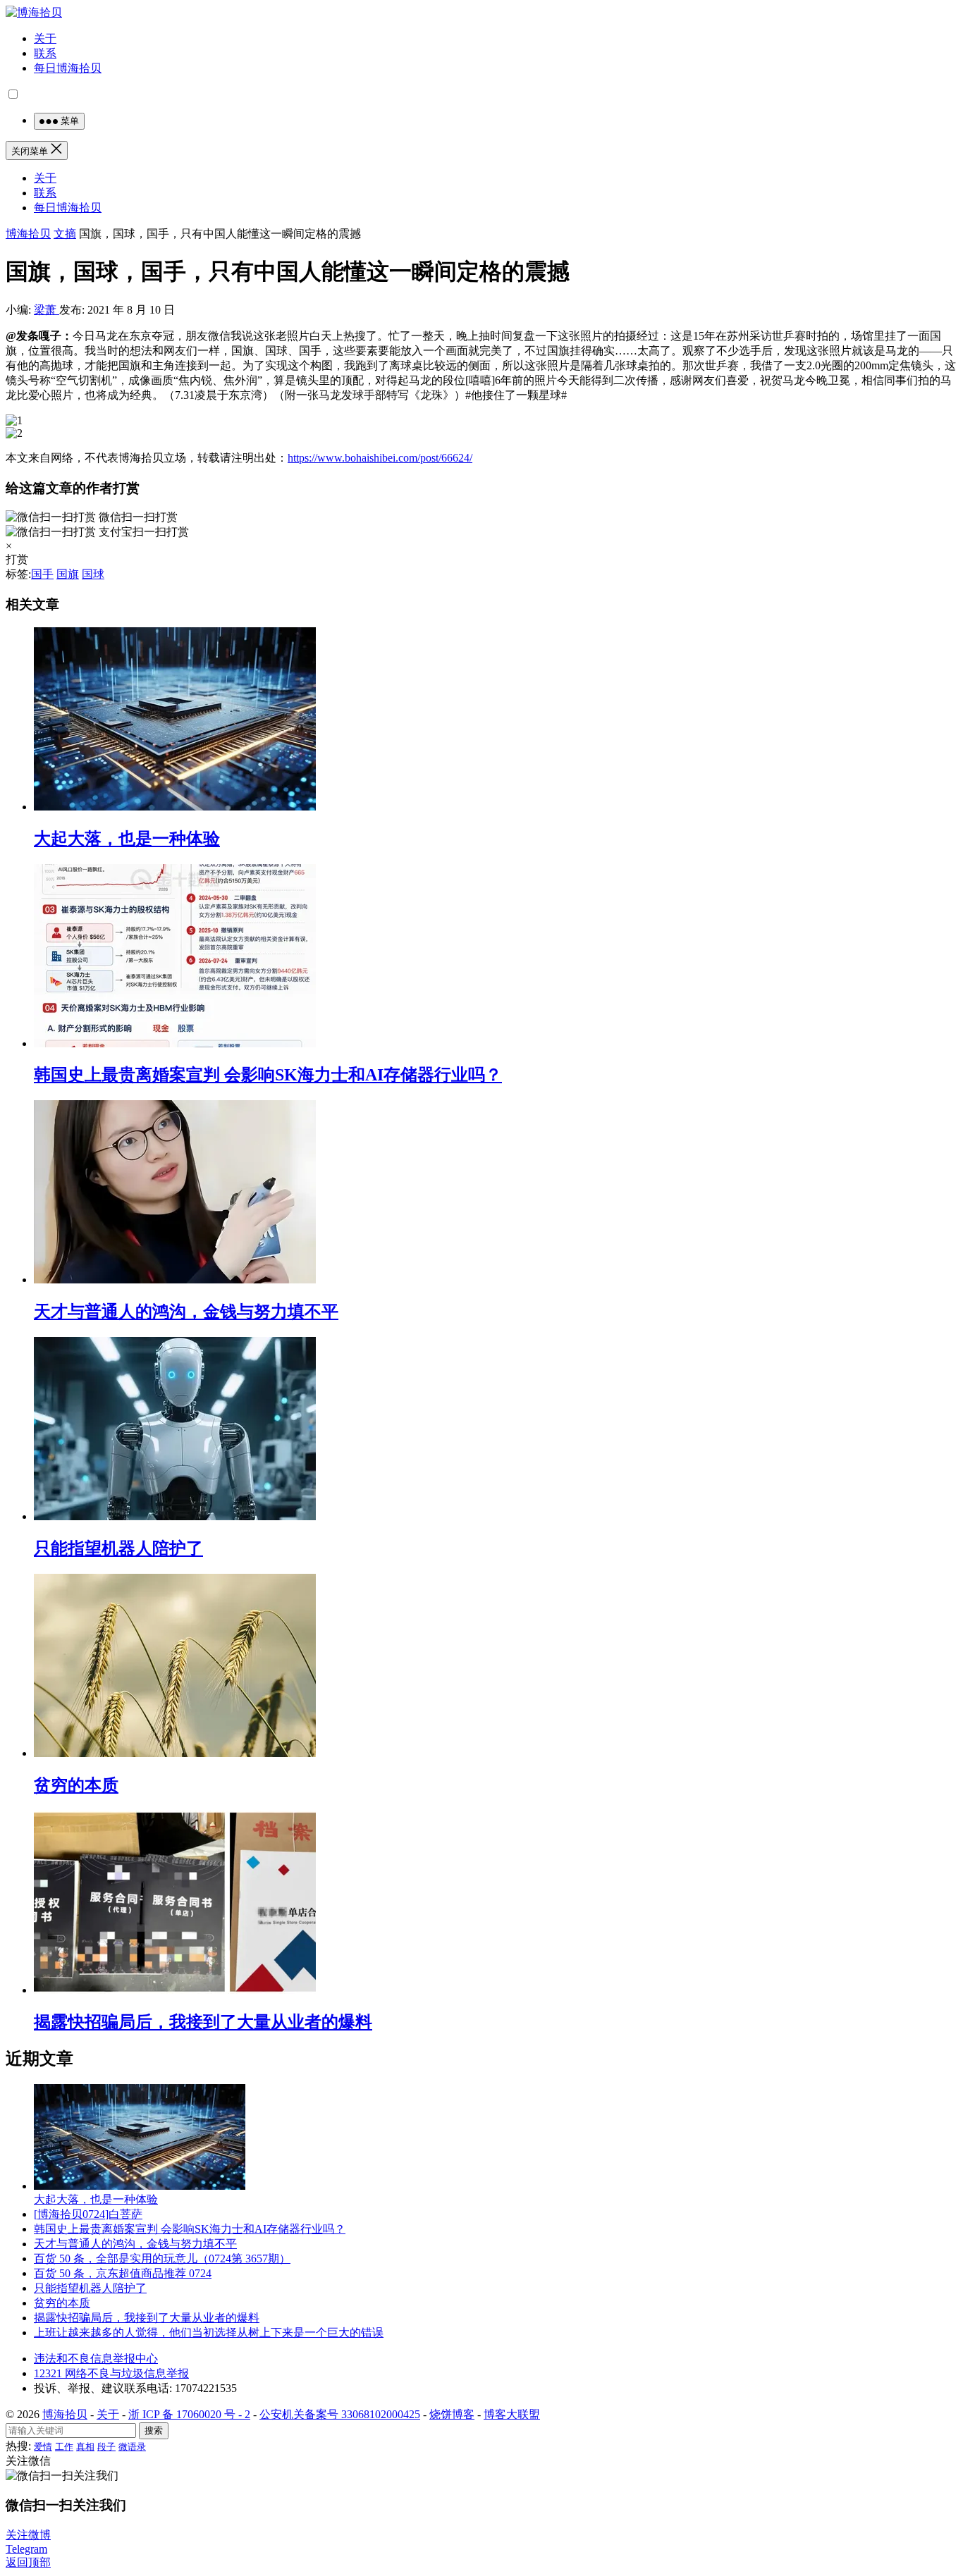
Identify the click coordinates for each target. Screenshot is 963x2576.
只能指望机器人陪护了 (118, 1548)
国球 (93, 574)
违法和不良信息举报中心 (96, 2359)
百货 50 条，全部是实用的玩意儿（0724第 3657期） (162, 2258)
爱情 (43, 2447)
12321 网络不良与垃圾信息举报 (111, 2373)
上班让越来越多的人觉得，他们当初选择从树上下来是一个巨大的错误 (209, 2332)
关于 (45, 38)
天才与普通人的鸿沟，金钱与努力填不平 (186, 1312)
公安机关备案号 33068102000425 (340, 2414)
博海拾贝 (28, 234)
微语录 (132, 2447)
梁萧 (47, 310)
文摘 (65, 234)
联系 (45, 53)
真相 (85, 2447)
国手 (42, 574)
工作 (64, 2447)
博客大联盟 (512, 2414)
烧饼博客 (452, 2414)
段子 (106, 2447)
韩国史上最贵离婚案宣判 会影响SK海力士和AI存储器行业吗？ (268, 1075)
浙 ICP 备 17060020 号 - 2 (189, 2414)
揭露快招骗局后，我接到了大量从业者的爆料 (203, 2022)
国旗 (68, 574)
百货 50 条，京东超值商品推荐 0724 (123, 2273)
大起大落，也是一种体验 (127, 839)
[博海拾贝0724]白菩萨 (88, 2214)
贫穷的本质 (76, 1785)
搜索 (154, 2430)
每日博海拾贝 (68, 68)
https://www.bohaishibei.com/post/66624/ (380, 458)
